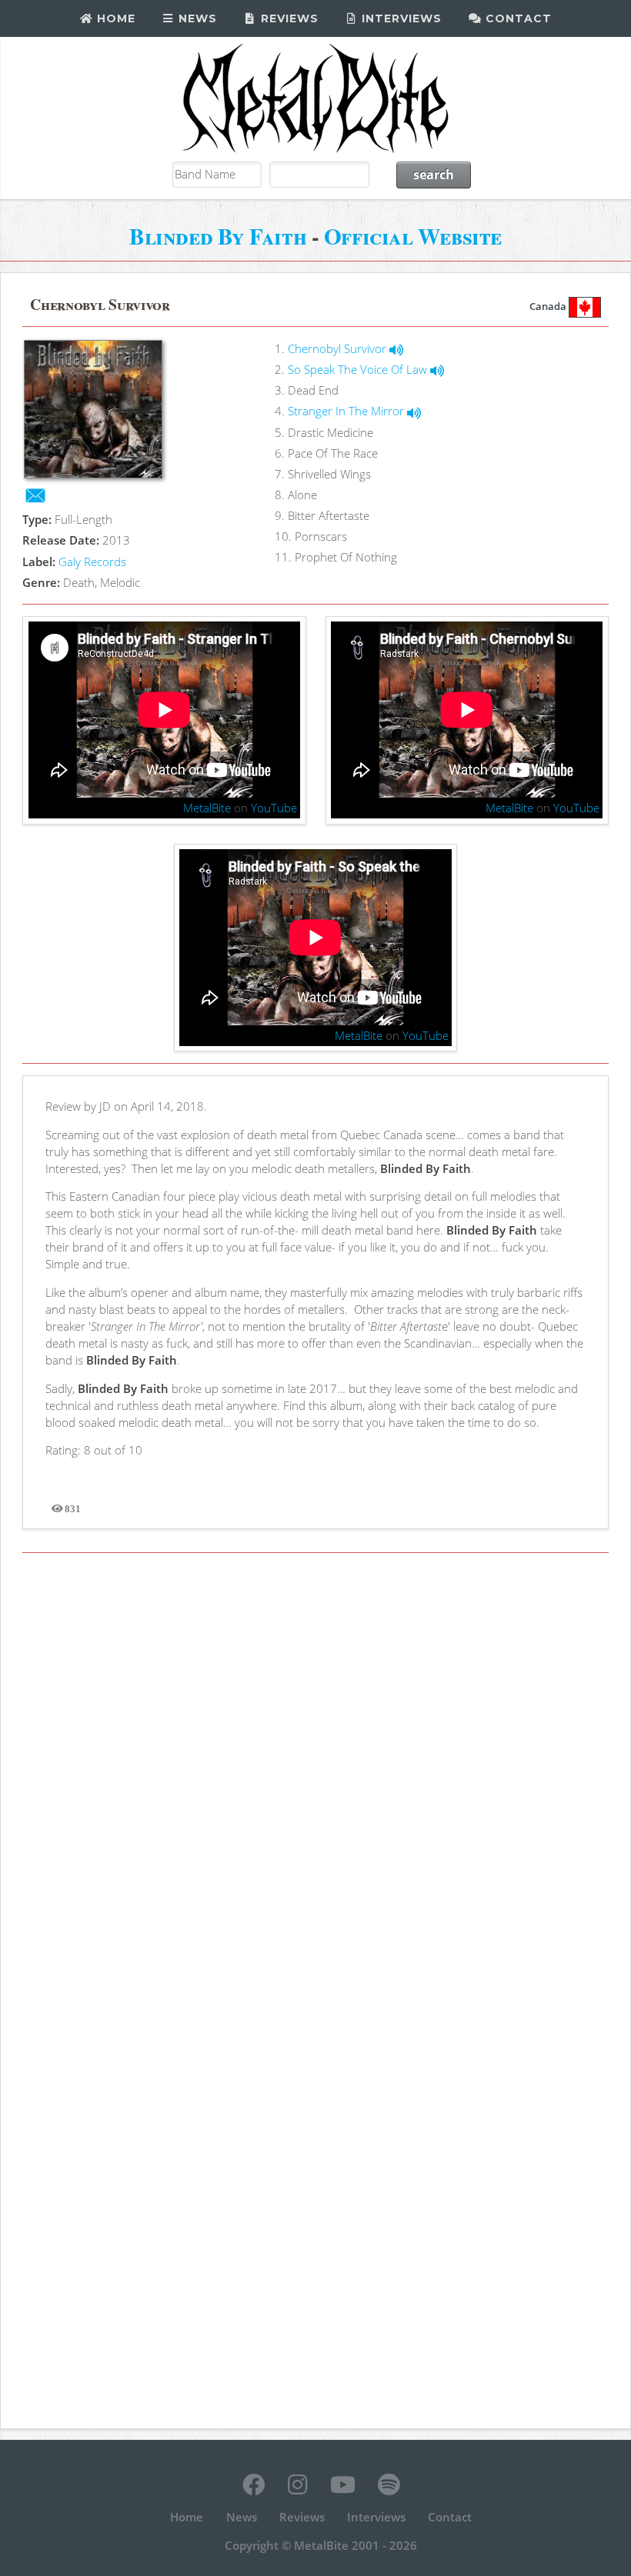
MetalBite (207, 808)
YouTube (274, 808)
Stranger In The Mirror (347, 411)
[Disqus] (315, 1778)
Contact (517, 18)
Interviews (400, 18)
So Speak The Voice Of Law (359, 369)
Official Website (413, 236)
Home (114, 18)
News (196, 18)
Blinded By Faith (218, 236)
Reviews (288, 18)
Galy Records (92, 562)
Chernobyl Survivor (339, 348)
